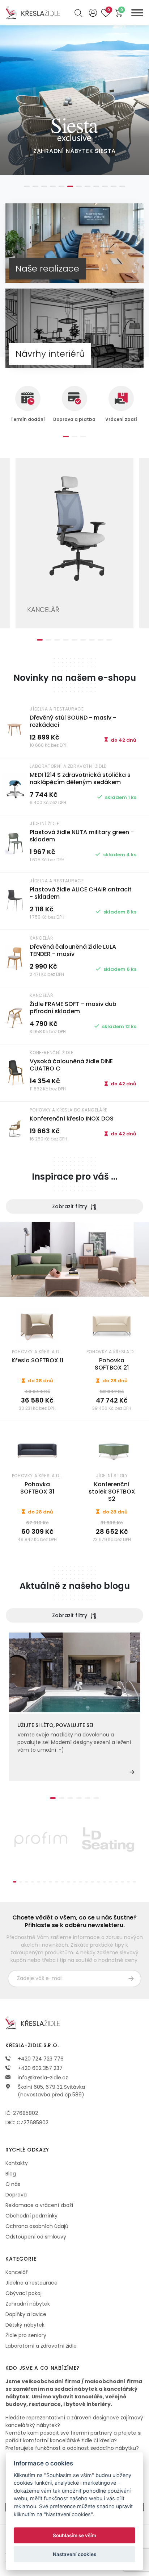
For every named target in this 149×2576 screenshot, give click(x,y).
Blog (11, 2174)
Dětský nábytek (25, 2325)
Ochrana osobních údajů (37, 2226)
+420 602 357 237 (39, 2068)
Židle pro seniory (26, 2335)
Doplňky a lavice (26, 2314)
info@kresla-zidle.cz (42, 2078)
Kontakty (17, 2163)
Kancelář (16, 2272)
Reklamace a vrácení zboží (39, 2205)
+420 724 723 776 (40, 2059)
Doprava (16, 2195)
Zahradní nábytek (28, 2304)
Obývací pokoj (24, 2293)
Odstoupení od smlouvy (36, 2237)
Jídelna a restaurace (31, 2283)
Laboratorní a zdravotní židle (41, 2346)
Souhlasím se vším (74, 2535)
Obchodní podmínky (31, 2216)
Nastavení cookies (74, 2554)
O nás (13, 2184)
